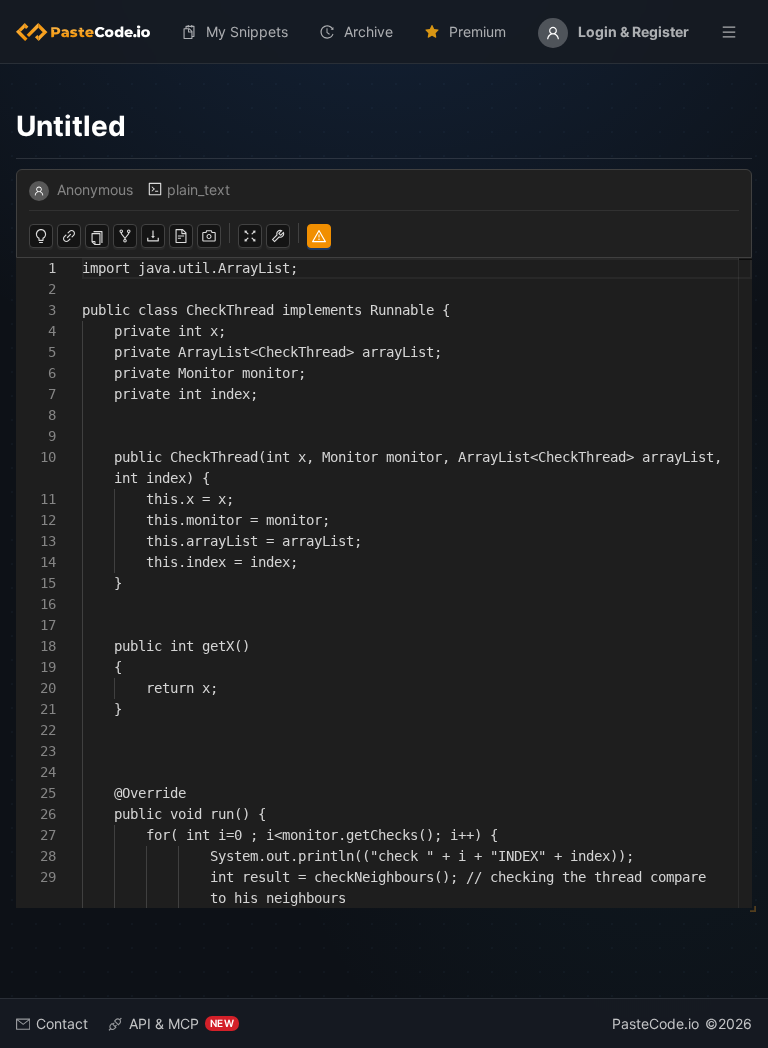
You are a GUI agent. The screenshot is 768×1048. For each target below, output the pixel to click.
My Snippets (247, 31)
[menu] (384, 32)
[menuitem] (91, 32)
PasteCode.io (655, 1023)
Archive (368, 31)
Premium (477, 31)
